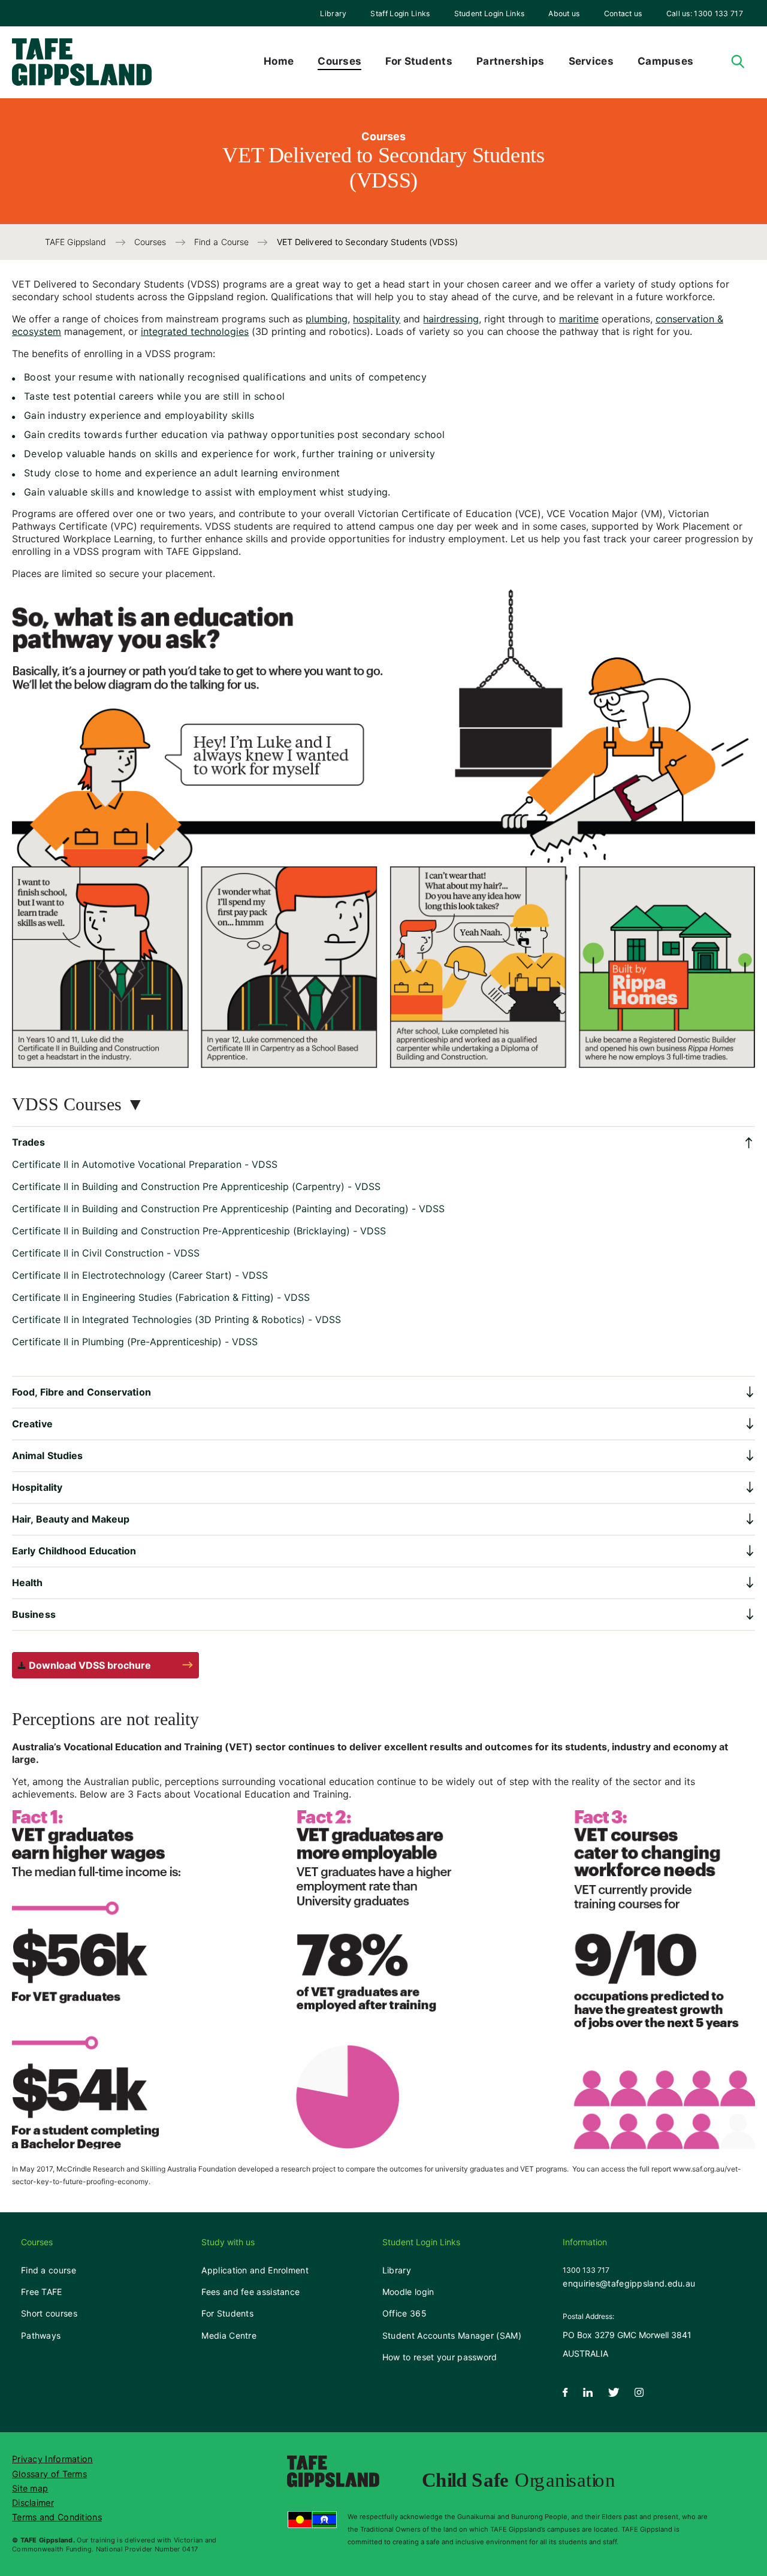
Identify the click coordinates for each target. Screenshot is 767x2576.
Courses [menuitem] (339, 61)
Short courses (49, 2313)
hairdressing (451, 319)
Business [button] (34, 1614)
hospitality (377, 319)
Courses (152, 242)
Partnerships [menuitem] (511, 61)
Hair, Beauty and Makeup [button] (71, 1519)
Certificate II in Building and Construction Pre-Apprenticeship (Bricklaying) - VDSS (199, 1231)
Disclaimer (33, 2503)
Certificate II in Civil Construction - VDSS (106, 1253)
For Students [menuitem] (419, 61)
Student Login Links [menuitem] (490, 13)
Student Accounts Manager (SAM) (452, 2335)
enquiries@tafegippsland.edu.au (629, 2283)
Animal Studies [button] (47, 1455)
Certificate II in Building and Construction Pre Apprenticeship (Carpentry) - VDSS (196, 1186)
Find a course (49, 2270)
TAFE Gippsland (77, 242)
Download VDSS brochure (90, 1665)
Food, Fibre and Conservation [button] (81, 1392)
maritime (579, 319)
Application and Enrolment (255, 2270)
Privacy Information (52, 2459)
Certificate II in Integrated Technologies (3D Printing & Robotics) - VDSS (176, 1319)
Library (333, 13)
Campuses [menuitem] (665, 61)
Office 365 (404, 2313)
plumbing (327, 319)
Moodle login (408, 2292)
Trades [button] (29, 1142)
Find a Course (223, 242)
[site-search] (738, 62)
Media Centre (229, 2335)
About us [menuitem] (564, 13)
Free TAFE (42, 2292)
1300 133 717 (586, 2270)
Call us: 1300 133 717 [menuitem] (705, 13)
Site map (30, 2488)
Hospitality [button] (37, 1487)
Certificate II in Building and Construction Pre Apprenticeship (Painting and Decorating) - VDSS (228, 1209)
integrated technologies (195, 331)
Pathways (41, 2335)
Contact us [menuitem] (623, 13)
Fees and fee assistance (250, 2292)
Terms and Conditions (57, 2517)
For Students (227, 2313)
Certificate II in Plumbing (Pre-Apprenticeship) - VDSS (135, 1342)
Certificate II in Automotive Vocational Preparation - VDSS (145, 1164)
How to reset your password (440, 2357)
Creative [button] (32, 1424)
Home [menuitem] (279, 61)
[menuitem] (333, 13)
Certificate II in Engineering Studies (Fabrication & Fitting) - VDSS (161, 1297)
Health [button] (28, 1583)
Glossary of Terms (49, 2474)
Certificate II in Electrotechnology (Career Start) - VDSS (140, 1275)
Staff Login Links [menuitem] (400, 13)
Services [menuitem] (591, 61)
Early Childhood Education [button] (74, 1551)
